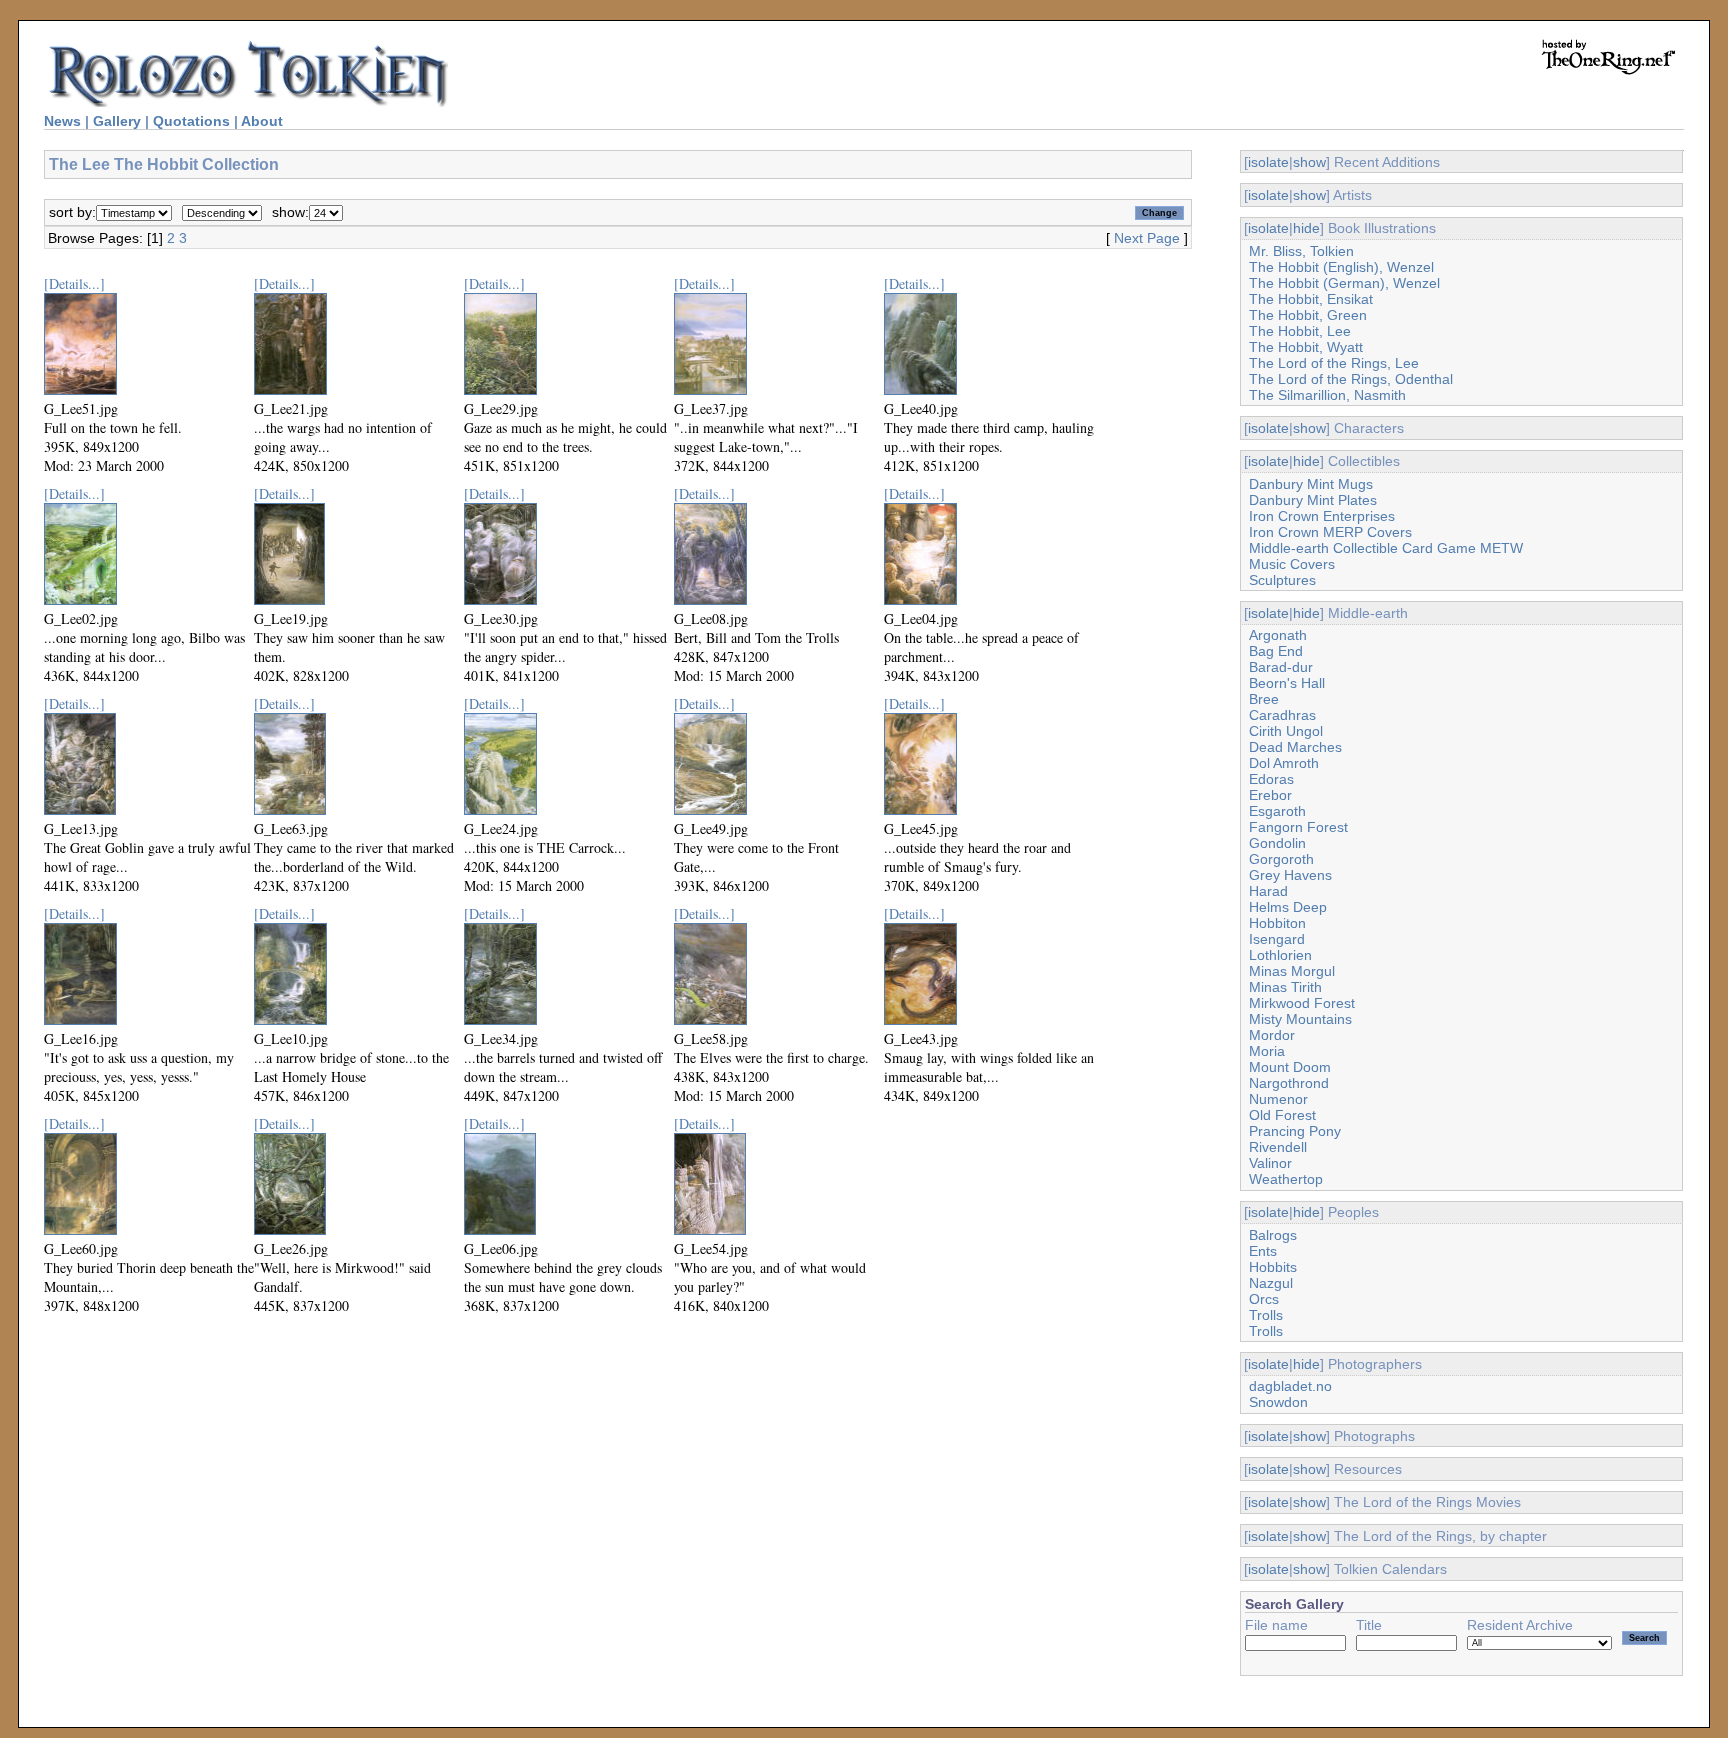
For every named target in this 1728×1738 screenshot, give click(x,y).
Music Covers (1292, 564)
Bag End (1276, 651)
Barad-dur (1281, 667)
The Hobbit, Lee (1300, 331)
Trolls (1266, 1315)
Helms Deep (1288, 907)
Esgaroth (1277, 811)
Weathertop (1286, 1179)
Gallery (117, 121)
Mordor (1272, 1035)
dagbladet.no (1290, 1386)
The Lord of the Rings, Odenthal (1351, 379)
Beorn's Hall (1287, 683)
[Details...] (74, 283)
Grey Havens (1290, 875)
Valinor (1270, 1163)
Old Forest (1282, 1115)
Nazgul (1271, 1283)
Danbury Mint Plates (1313, 500)
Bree (1264, 699)
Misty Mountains (1300, 1019)
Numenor (1278, 1099)
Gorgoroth (1281, 859)
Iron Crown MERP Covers (1330, 532)
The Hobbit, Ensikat (1311, 299)
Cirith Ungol (1286, 731)
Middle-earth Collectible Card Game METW (1386, 548)
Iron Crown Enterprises (1322, 516)
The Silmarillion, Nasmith (1327, 395)
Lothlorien (1280, 955)
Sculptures (1282, 580)
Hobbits (1273, 1267)
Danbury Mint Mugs (1311, 484)
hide (1306, 228)
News (62, 121)
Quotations (191, 121)
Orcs (1264, 1299)
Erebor (1270, 795)
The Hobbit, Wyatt (1306, 347)
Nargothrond (1289, 1083)
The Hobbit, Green (1308, 315)
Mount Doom (1290, 1067)
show (1309, 162)
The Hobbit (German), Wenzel (1344, 283)
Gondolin (1277, 843)
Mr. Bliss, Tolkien (1301, 251)
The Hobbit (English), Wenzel (1341, 267)
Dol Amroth (1284, 763)
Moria (1267, 1051)
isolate (1268, 162)
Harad (1268, 891)
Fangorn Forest (1298, 827)
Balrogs (1273, 1235)
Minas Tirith (1285, 987)
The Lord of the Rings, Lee (1334, 363)
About (262, 121)
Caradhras (1282, 715)
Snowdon (1278, 1402)
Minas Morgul (1292, 971)
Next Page (1147, 238)
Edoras (1271, 779)
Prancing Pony (1295, 1131)
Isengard (1277, 939)
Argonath (1278, 635)
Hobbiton (1277, 923)
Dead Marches (1295, 747)
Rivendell (1278, 1147)
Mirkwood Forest (1302, 1003)
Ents (1263, 1251)
